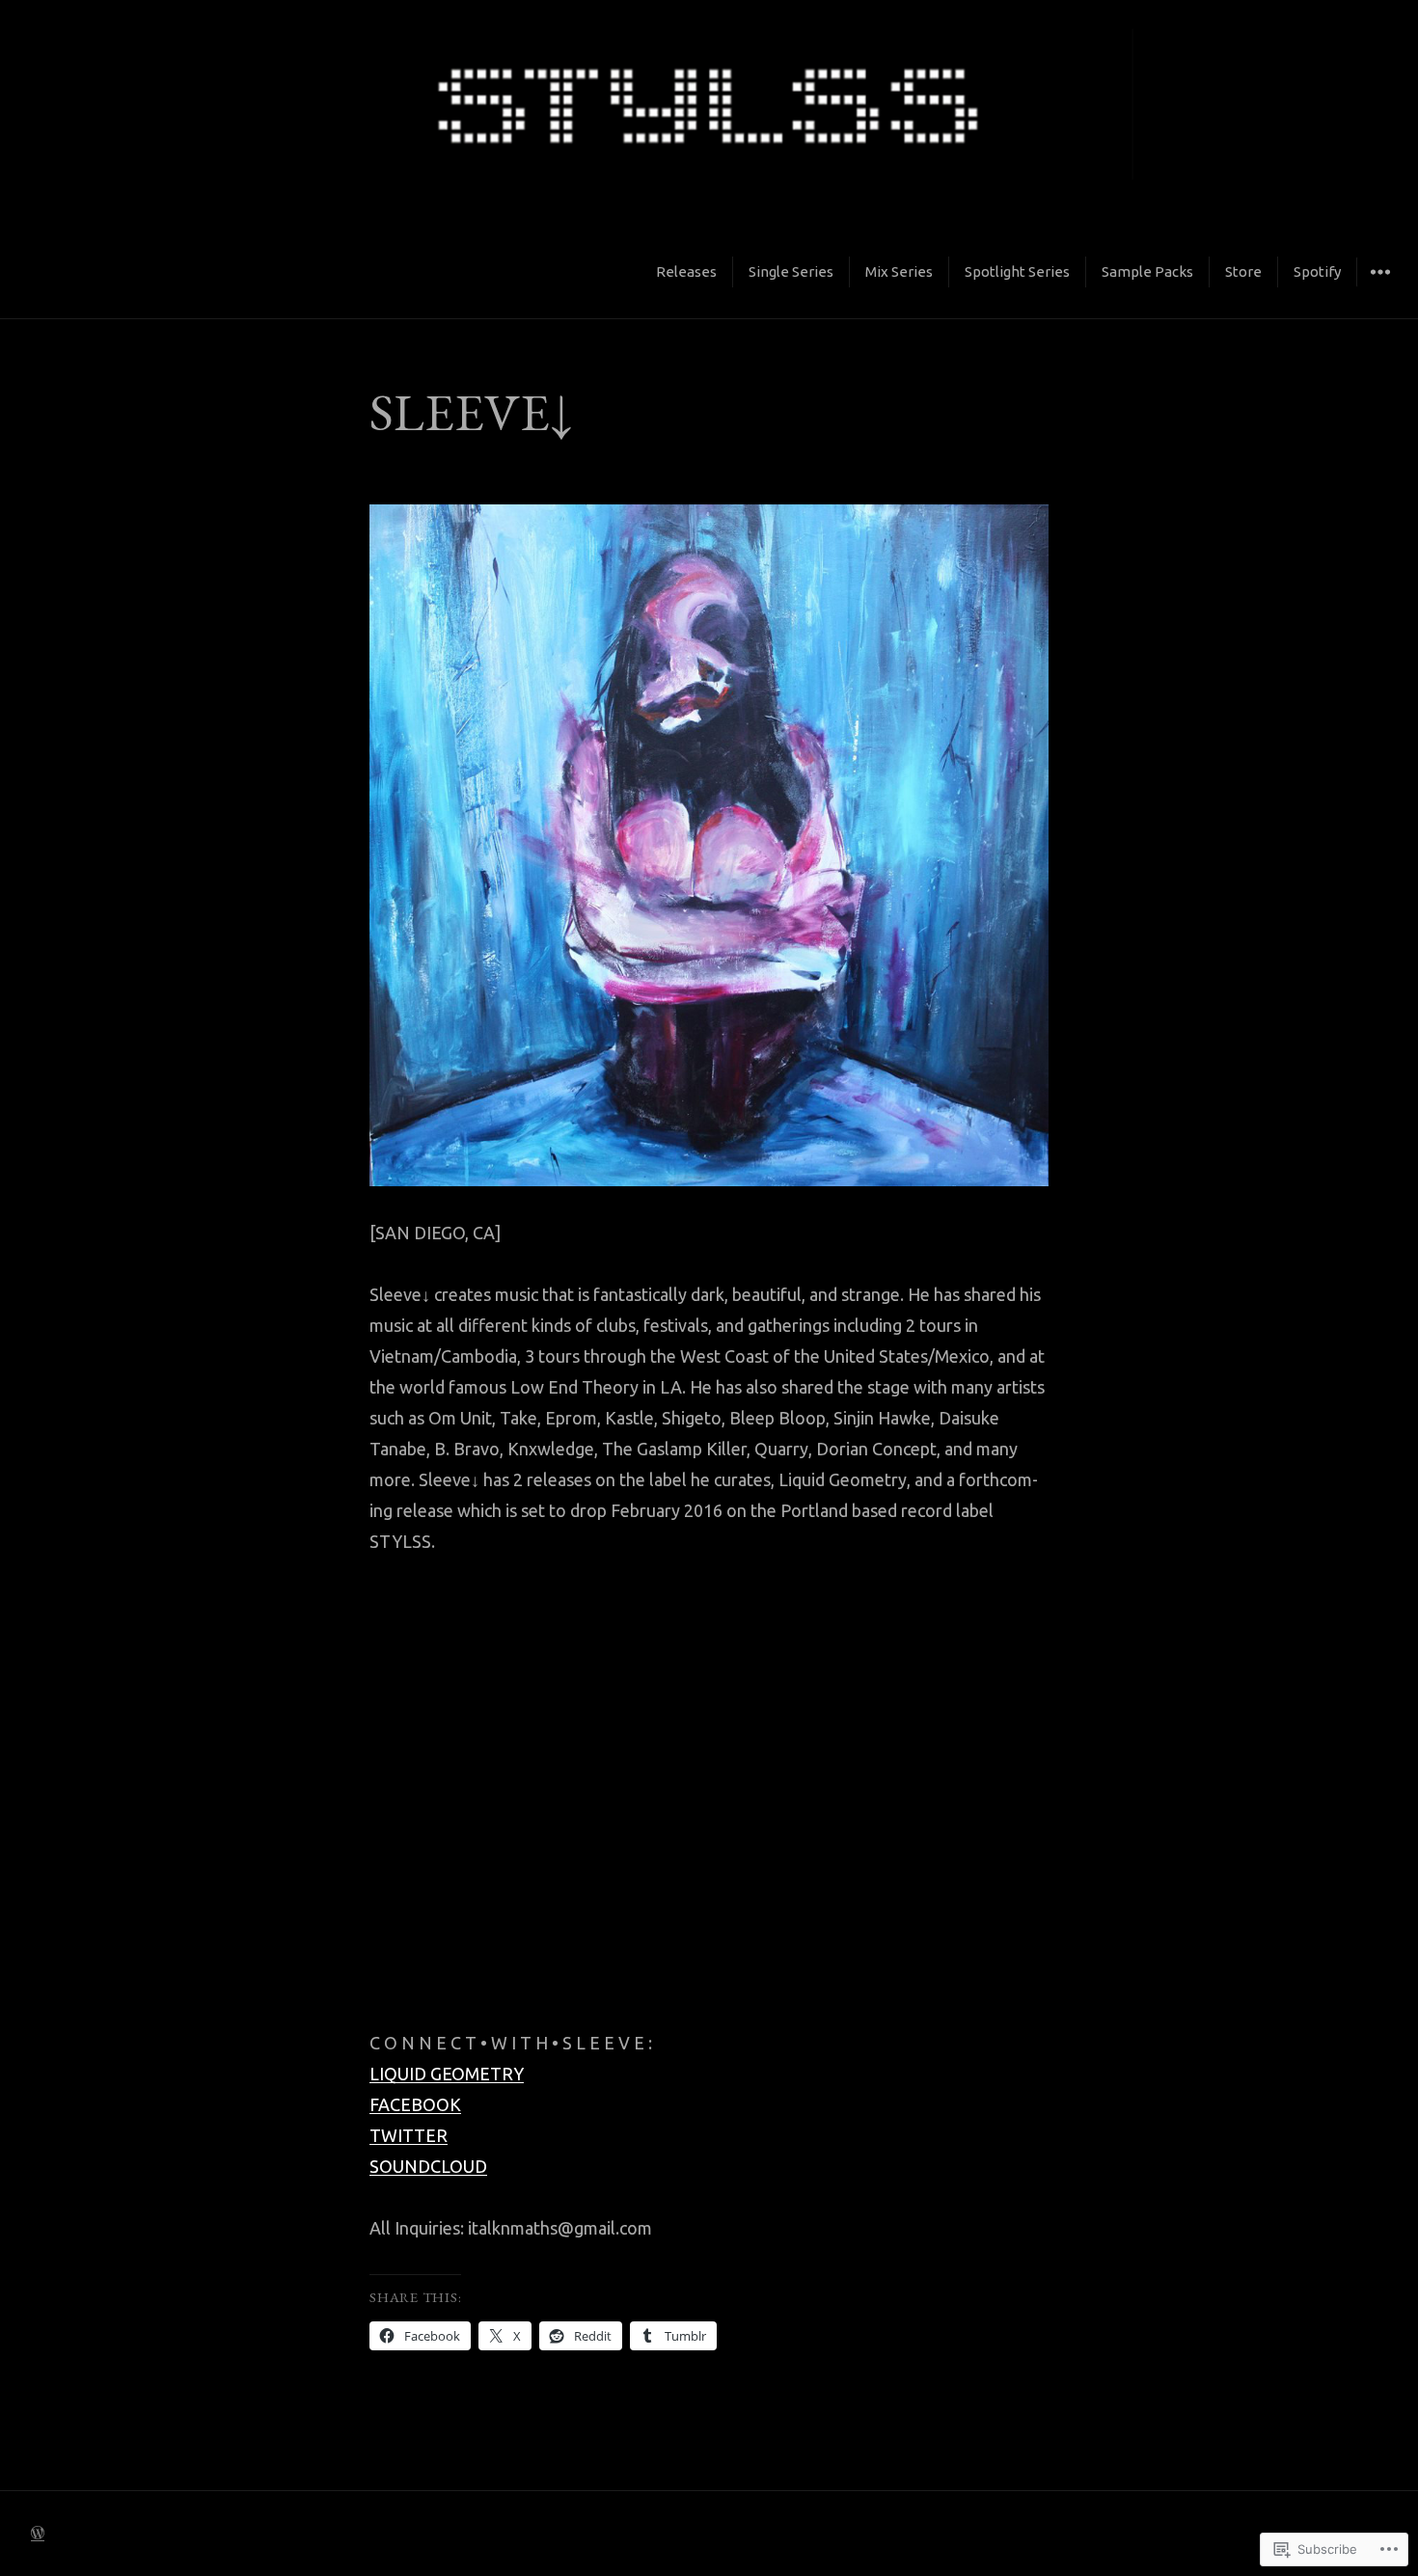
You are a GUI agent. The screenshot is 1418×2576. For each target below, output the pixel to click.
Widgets (1380, 286)
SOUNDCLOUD (428, 2166)
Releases (686, 271)
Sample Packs (1147, 271)
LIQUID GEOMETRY (447, 2074)
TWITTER (409, 2135)
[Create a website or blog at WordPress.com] (38, 2533)
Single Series (791, 271)
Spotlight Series (1017, 271)
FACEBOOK (415, 2104)
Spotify (1317, 271)
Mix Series (899, 271)
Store (1243, 271)
